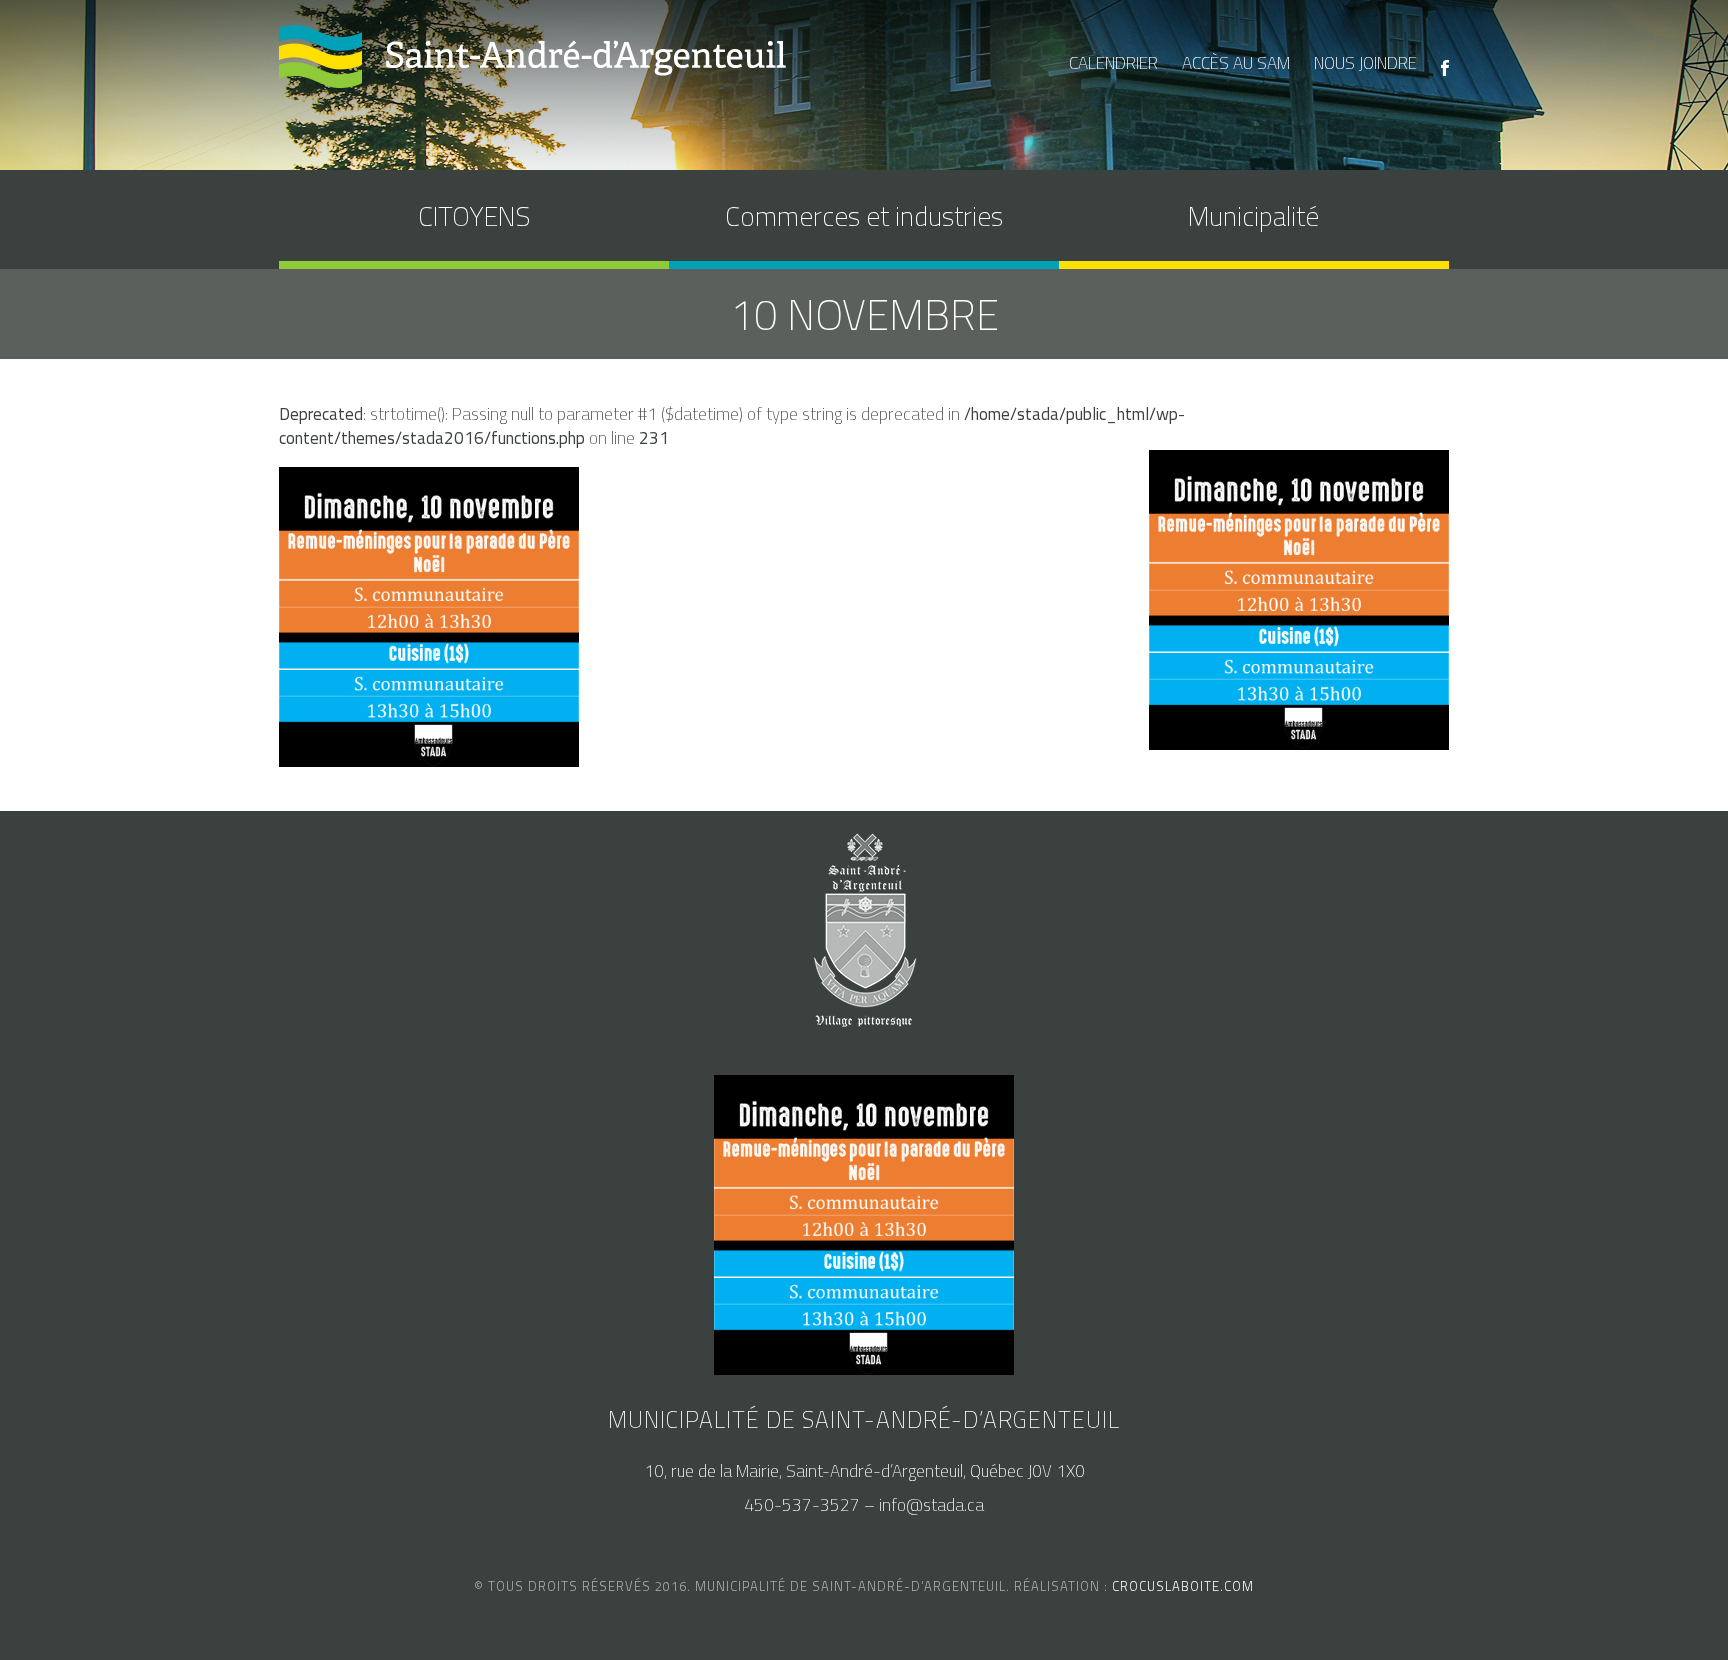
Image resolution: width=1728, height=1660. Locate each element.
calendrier (1113, 63)
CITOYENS (474, 215)
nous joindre (1365, 63)
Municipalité (1253, 215)
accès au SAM (1236, 63)
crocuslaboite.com (1183, 1586)
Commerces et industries (864, 215)
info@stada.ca (931, 1505)
